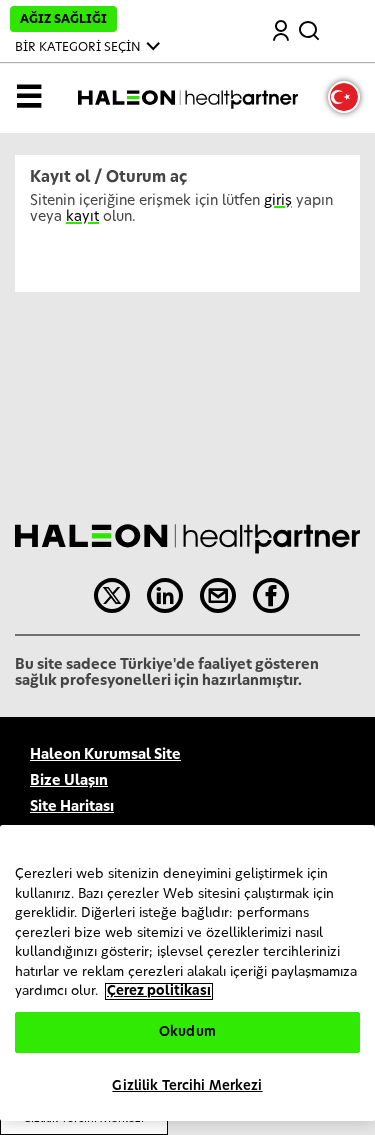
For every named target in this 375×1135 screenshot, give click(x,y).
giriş (278, 201)
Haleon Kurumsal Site (105, 755)
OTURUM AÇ (281, 32)
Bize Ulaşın (69, 781)
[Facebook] (271, 596)
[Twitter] (112, 596)
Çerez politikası (159, 991)
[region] (187, 973)
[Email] (218, 596)
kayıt (82, 217)
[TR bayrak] (344, 97)
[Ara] (311, 27)
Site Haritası (72, 807)
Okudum (187, 1032)
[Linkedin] (165, 596)
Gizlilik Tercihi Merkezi (187, 1086)
